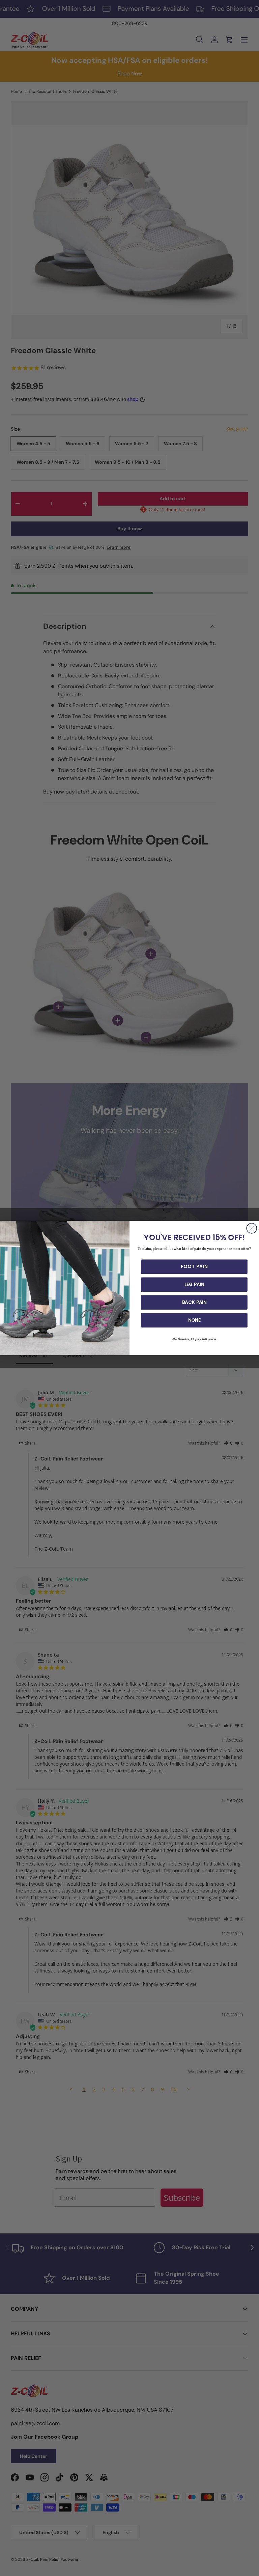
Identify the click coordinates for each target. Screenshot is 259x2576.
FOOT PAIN (194, 1267)
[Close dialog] (252, 1228)
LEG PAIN (194, 1285)
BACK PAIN (194, 1302)
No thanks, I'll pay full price (194, 1339)
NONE (194, 1320)
